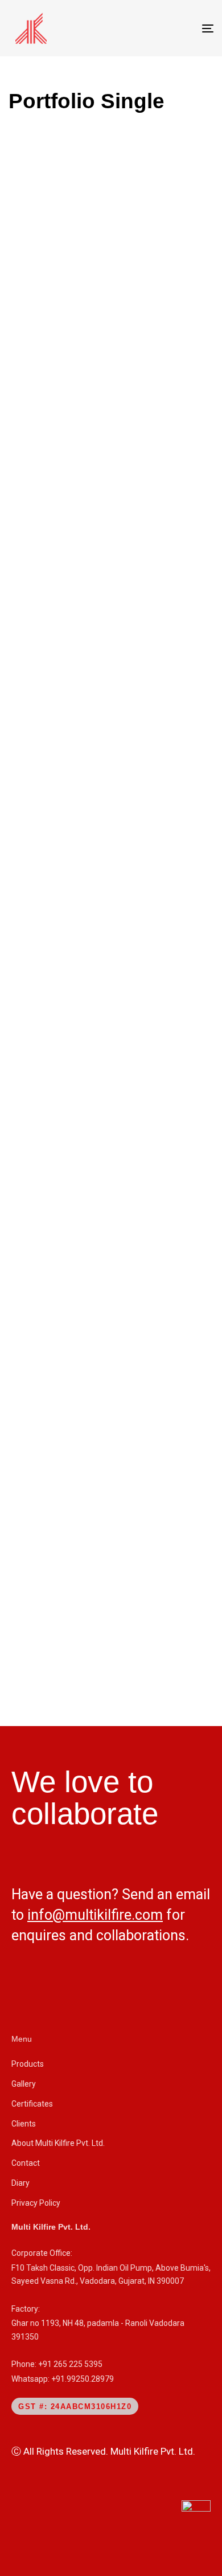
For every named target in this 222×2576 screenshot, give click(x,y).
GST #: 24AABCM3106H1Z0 (75, 2407)
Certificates (32, 2104)
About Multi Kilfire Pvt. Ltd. (58, 2143)
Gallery (24, 2084)
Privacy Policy (36, 2203)
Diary (20, 2183)
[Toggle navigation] (179, 28)
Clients (24, 2124)
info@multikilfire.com (95, 1915)
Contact (26, 2163)
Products (28, 2064)
